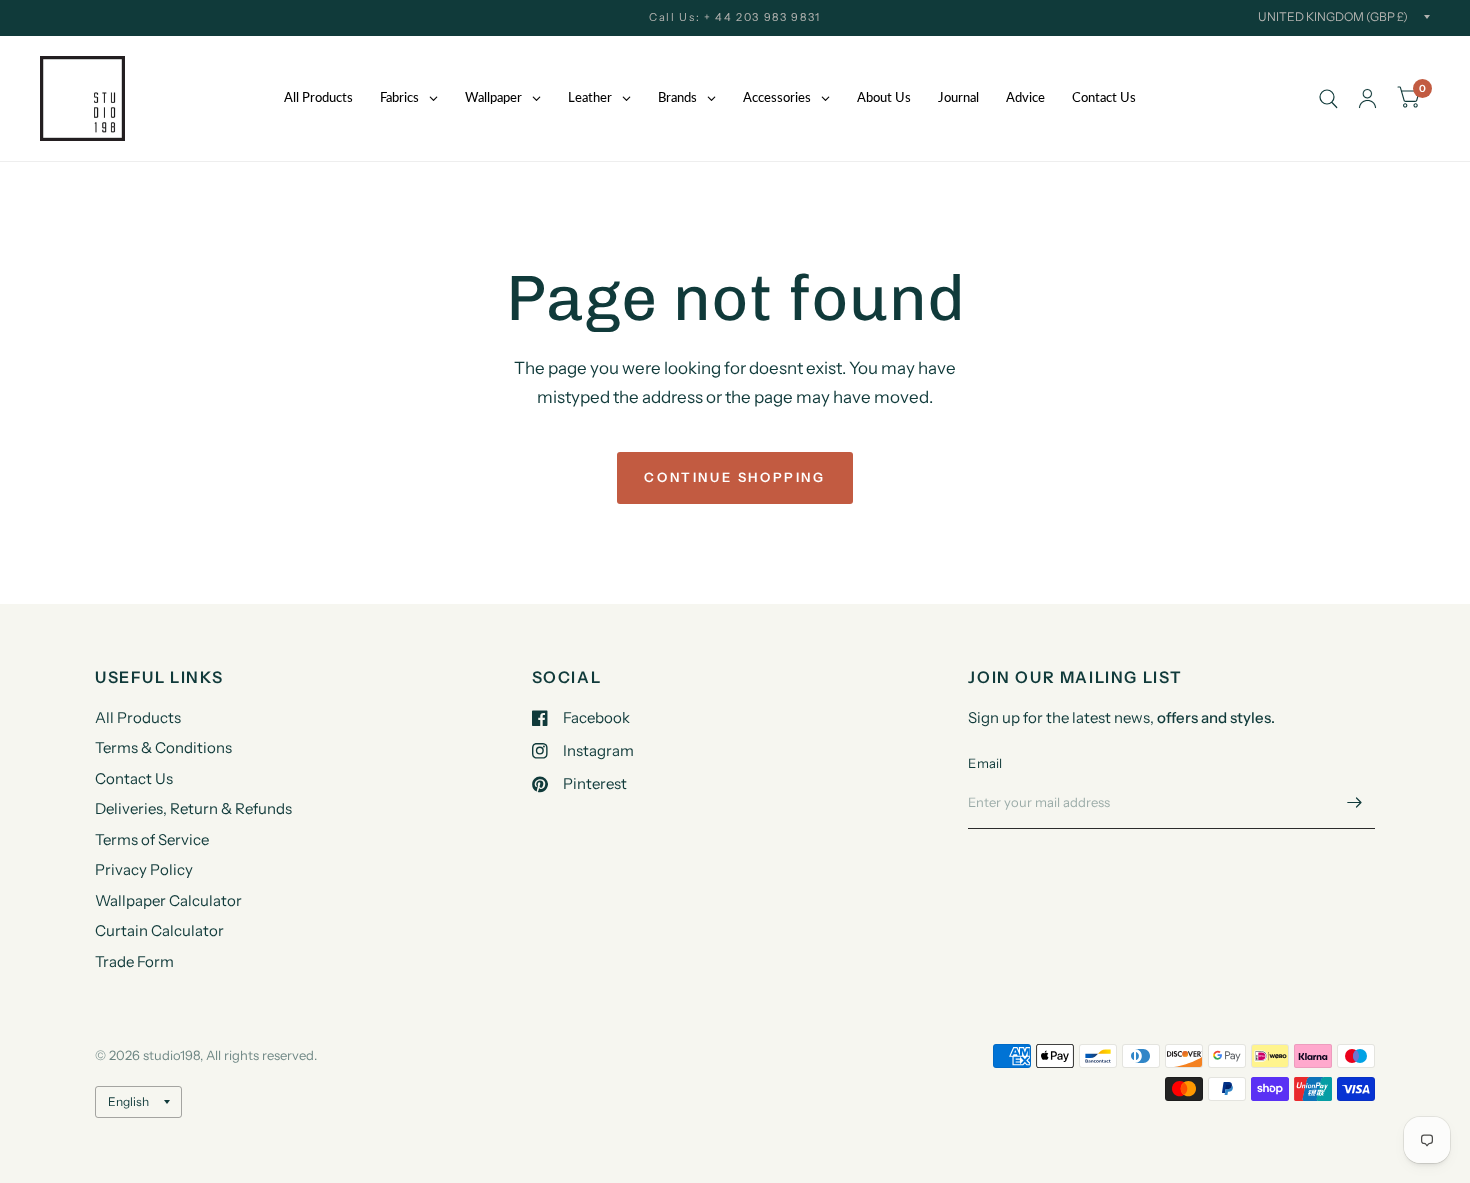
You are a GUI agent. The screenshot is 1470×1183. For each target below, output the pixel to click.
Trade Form (134, 961)
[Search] (1328, 98)
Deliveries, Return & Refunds (193, 808)
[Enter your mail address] (1355, 803)
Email (985, 763)
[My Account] (1367, 98)
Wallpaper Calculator (168, 900)
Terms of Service (152, 839)
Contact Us (134, 778)
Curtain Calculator (159, 930)
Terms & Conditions (163, 747)
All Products (138, 717)
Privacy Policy (144, 869)
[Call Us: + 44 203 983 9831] (735, 17)
